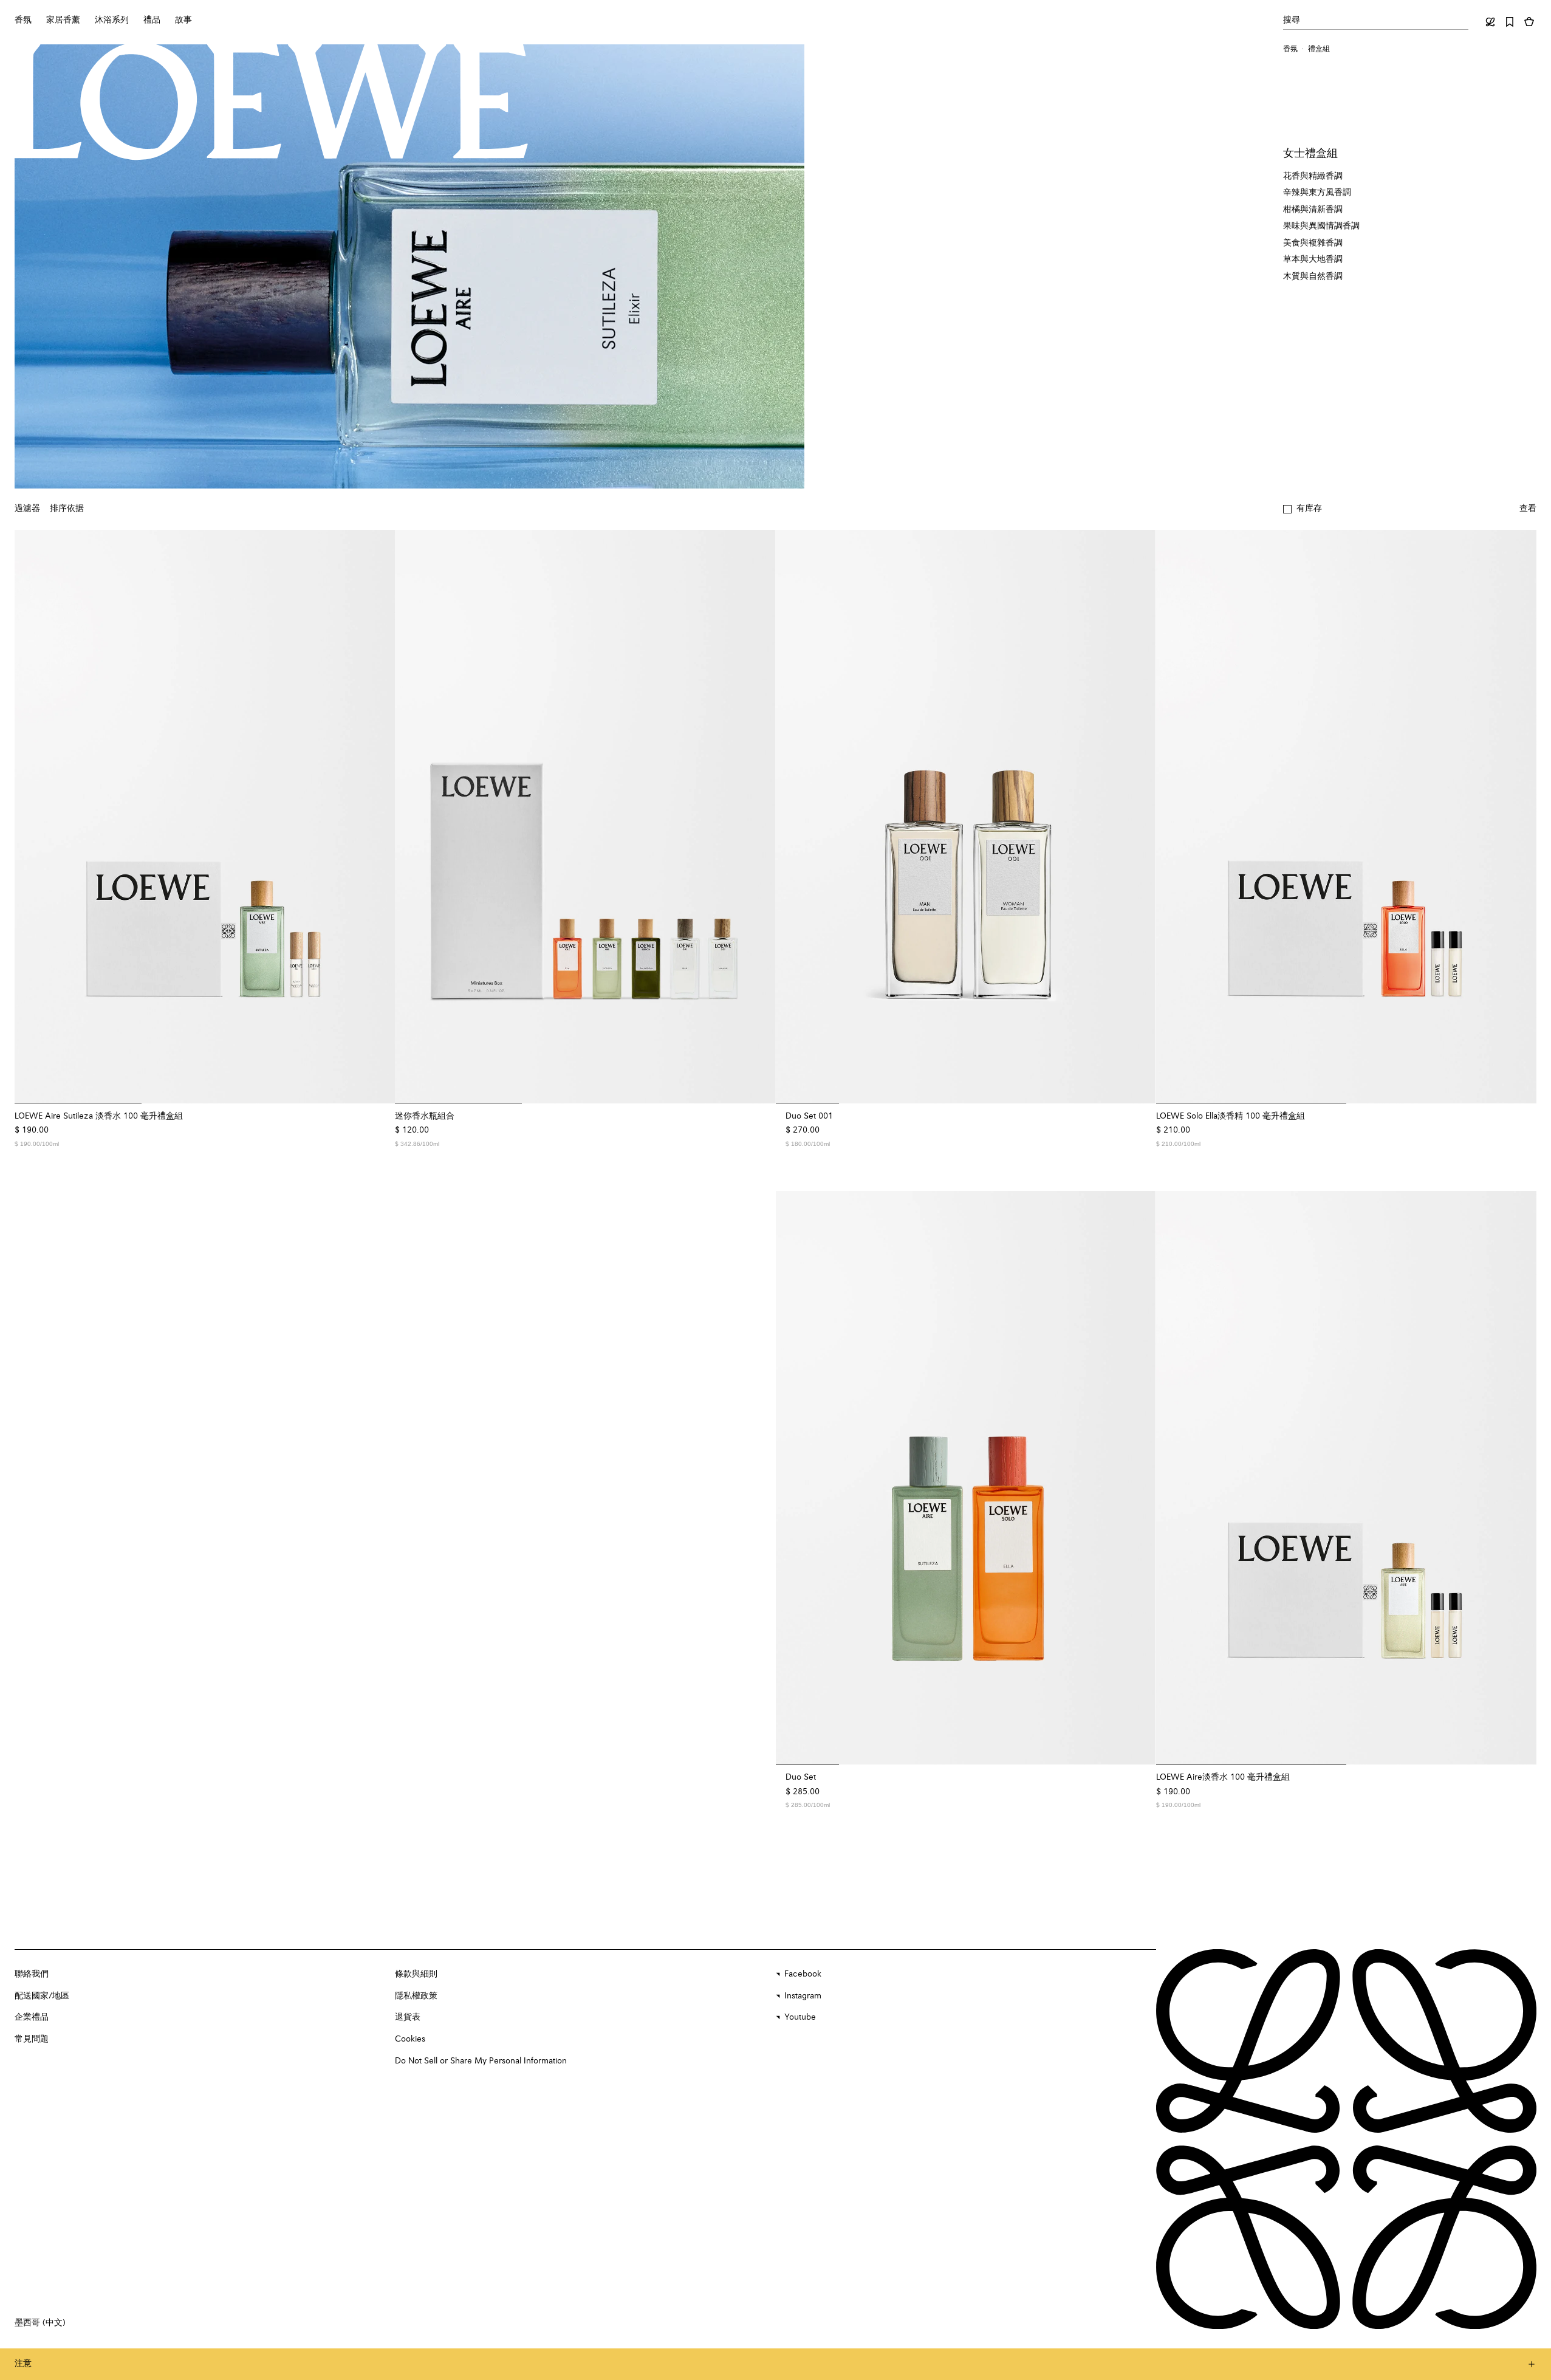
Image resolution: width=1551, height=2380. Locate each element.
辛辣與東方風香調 (1317, 193)
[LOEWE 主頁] (268, 101)
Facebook (803, 1974)
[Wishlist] (1510, 22)
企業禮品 (32, 2017)
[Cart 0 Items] (1529, 22)
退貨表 (408, 2017)
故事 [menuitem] (183, 20)
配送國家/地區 (42, 1996)
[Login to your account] (1490, 22)
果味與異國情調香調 (1321, 226)
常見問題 (32, 2039)
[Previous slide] (32, 817)
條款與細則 (416, 1974)
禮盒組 (1319, 49)
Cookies (410, 2039)
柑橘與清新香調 (1313, 210)
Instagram (803, 1996)
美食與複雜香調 (1313, 243)
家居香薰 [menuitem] (63, 20)
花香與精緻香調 (1313, 176)
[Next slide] (378, 817)
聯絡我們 (32, 1974)
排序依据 (67, 509)
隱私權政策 (416, 1996)
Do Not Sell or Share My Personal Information (481, 2061)
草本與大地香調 (1313, 259)
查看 (1528, 509)
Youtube (800, 2017)
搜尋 (1292, 20)
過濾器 (27, 509)
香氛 (1290, 49)
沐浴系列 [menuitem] (112, 20)
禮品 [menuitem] (152, 20)
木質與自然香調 (1313, 276)
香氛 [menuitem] (23, 20)
